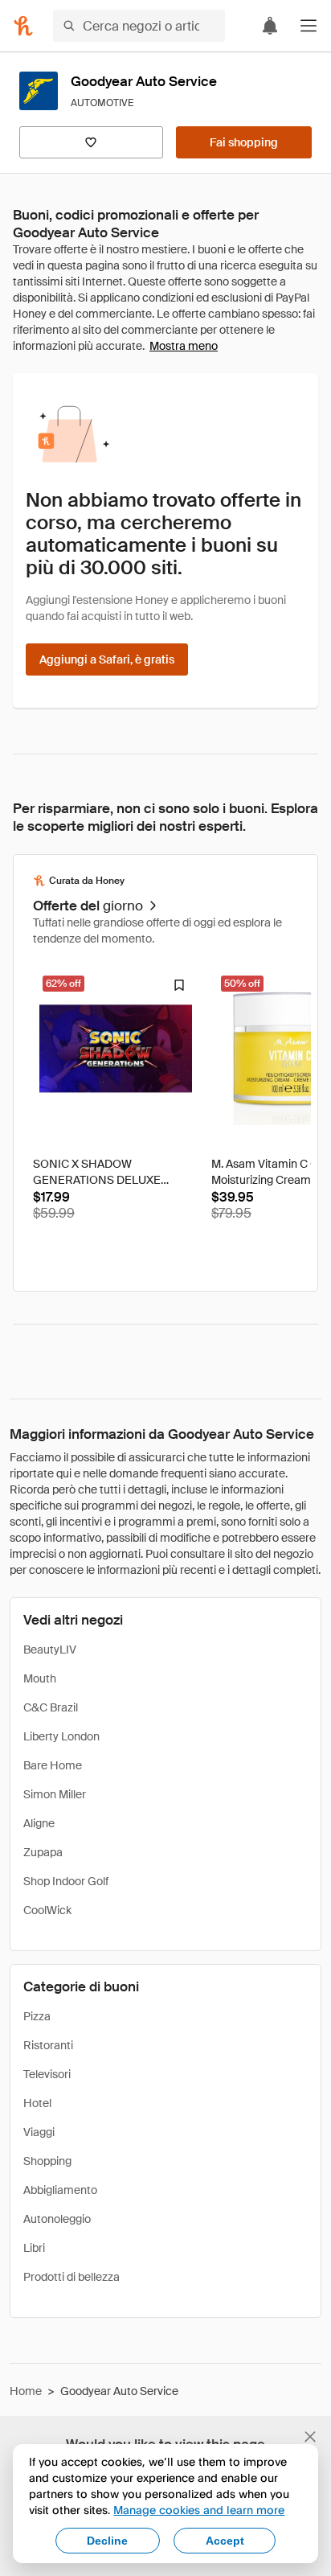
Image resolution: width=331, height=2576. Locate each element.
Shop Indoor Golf (66, 1881)
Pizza (37, 2016)
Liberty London (61, 1736)
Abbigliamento (60, 2190)
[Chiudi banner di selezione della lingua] (310, 2437)
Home (26, 2391)
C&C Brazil (51, 1707)
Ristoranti (48, 2045)
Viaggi (39, 2132)
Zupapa (43, 1852)
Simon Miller (55, 1794)
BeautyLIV (50, 1650)
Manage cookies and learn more (199, 2510)
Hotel (37, 2103)
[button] (309, 26)
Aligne (39, 1823)
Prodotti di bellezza (72, 2277)
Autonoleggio (57, 2219)
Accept (225, 2541)
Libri (34, 2248)
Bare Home (53, 1765)
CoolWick (47, 1910)
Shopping (47, 2161)
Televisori (47, 2074)
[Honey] (23, 26)
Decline (107, 2541)
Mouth (40, 1678)
